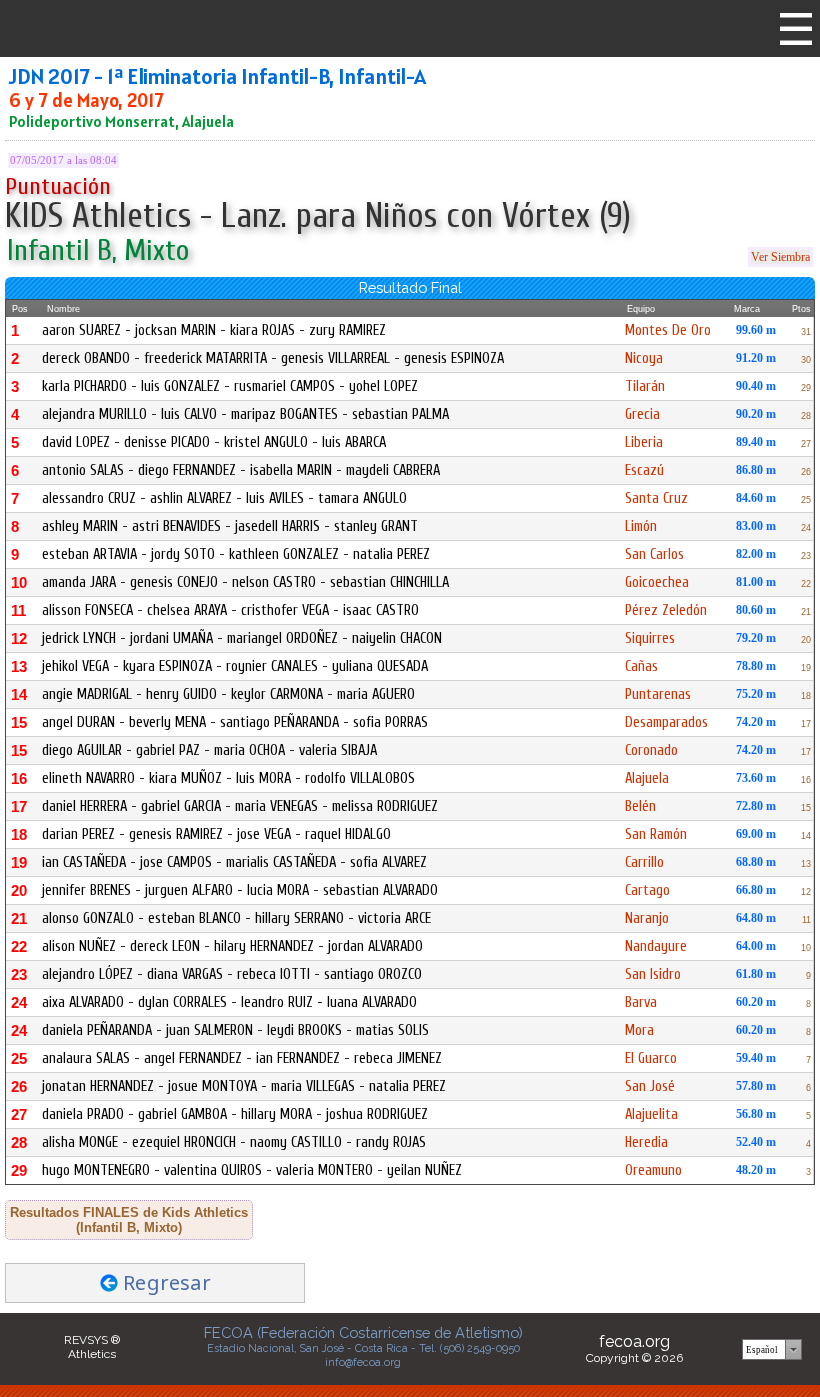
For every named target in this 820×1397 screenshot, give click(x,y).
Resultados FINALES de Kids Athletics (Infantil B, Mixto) (129, 1220)
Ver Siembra (780, 257)
